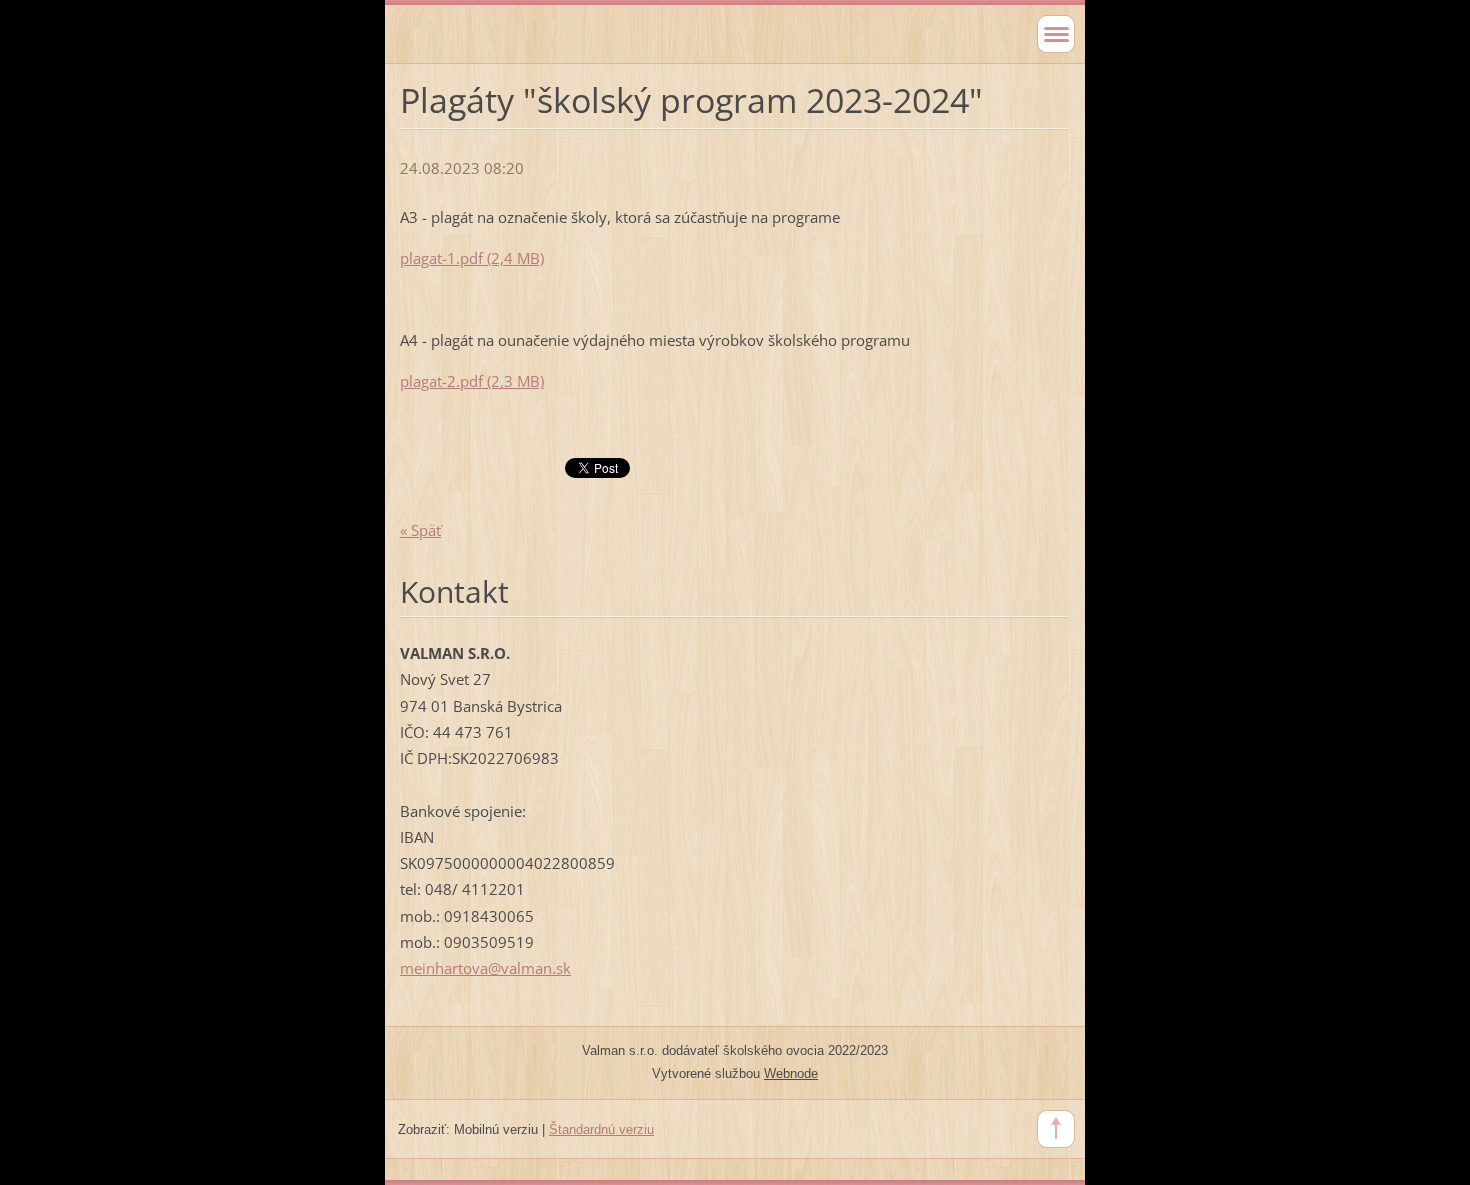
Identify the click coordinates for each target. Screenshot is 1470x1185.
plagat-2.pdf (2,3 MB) (472, 381)
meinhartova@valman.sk (485, 968)
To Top (1056, 1129)
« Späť (420, 530)
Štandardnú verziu (601, 1129)
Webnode (791, 1073)
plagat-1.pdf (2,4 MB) (472, 258)
